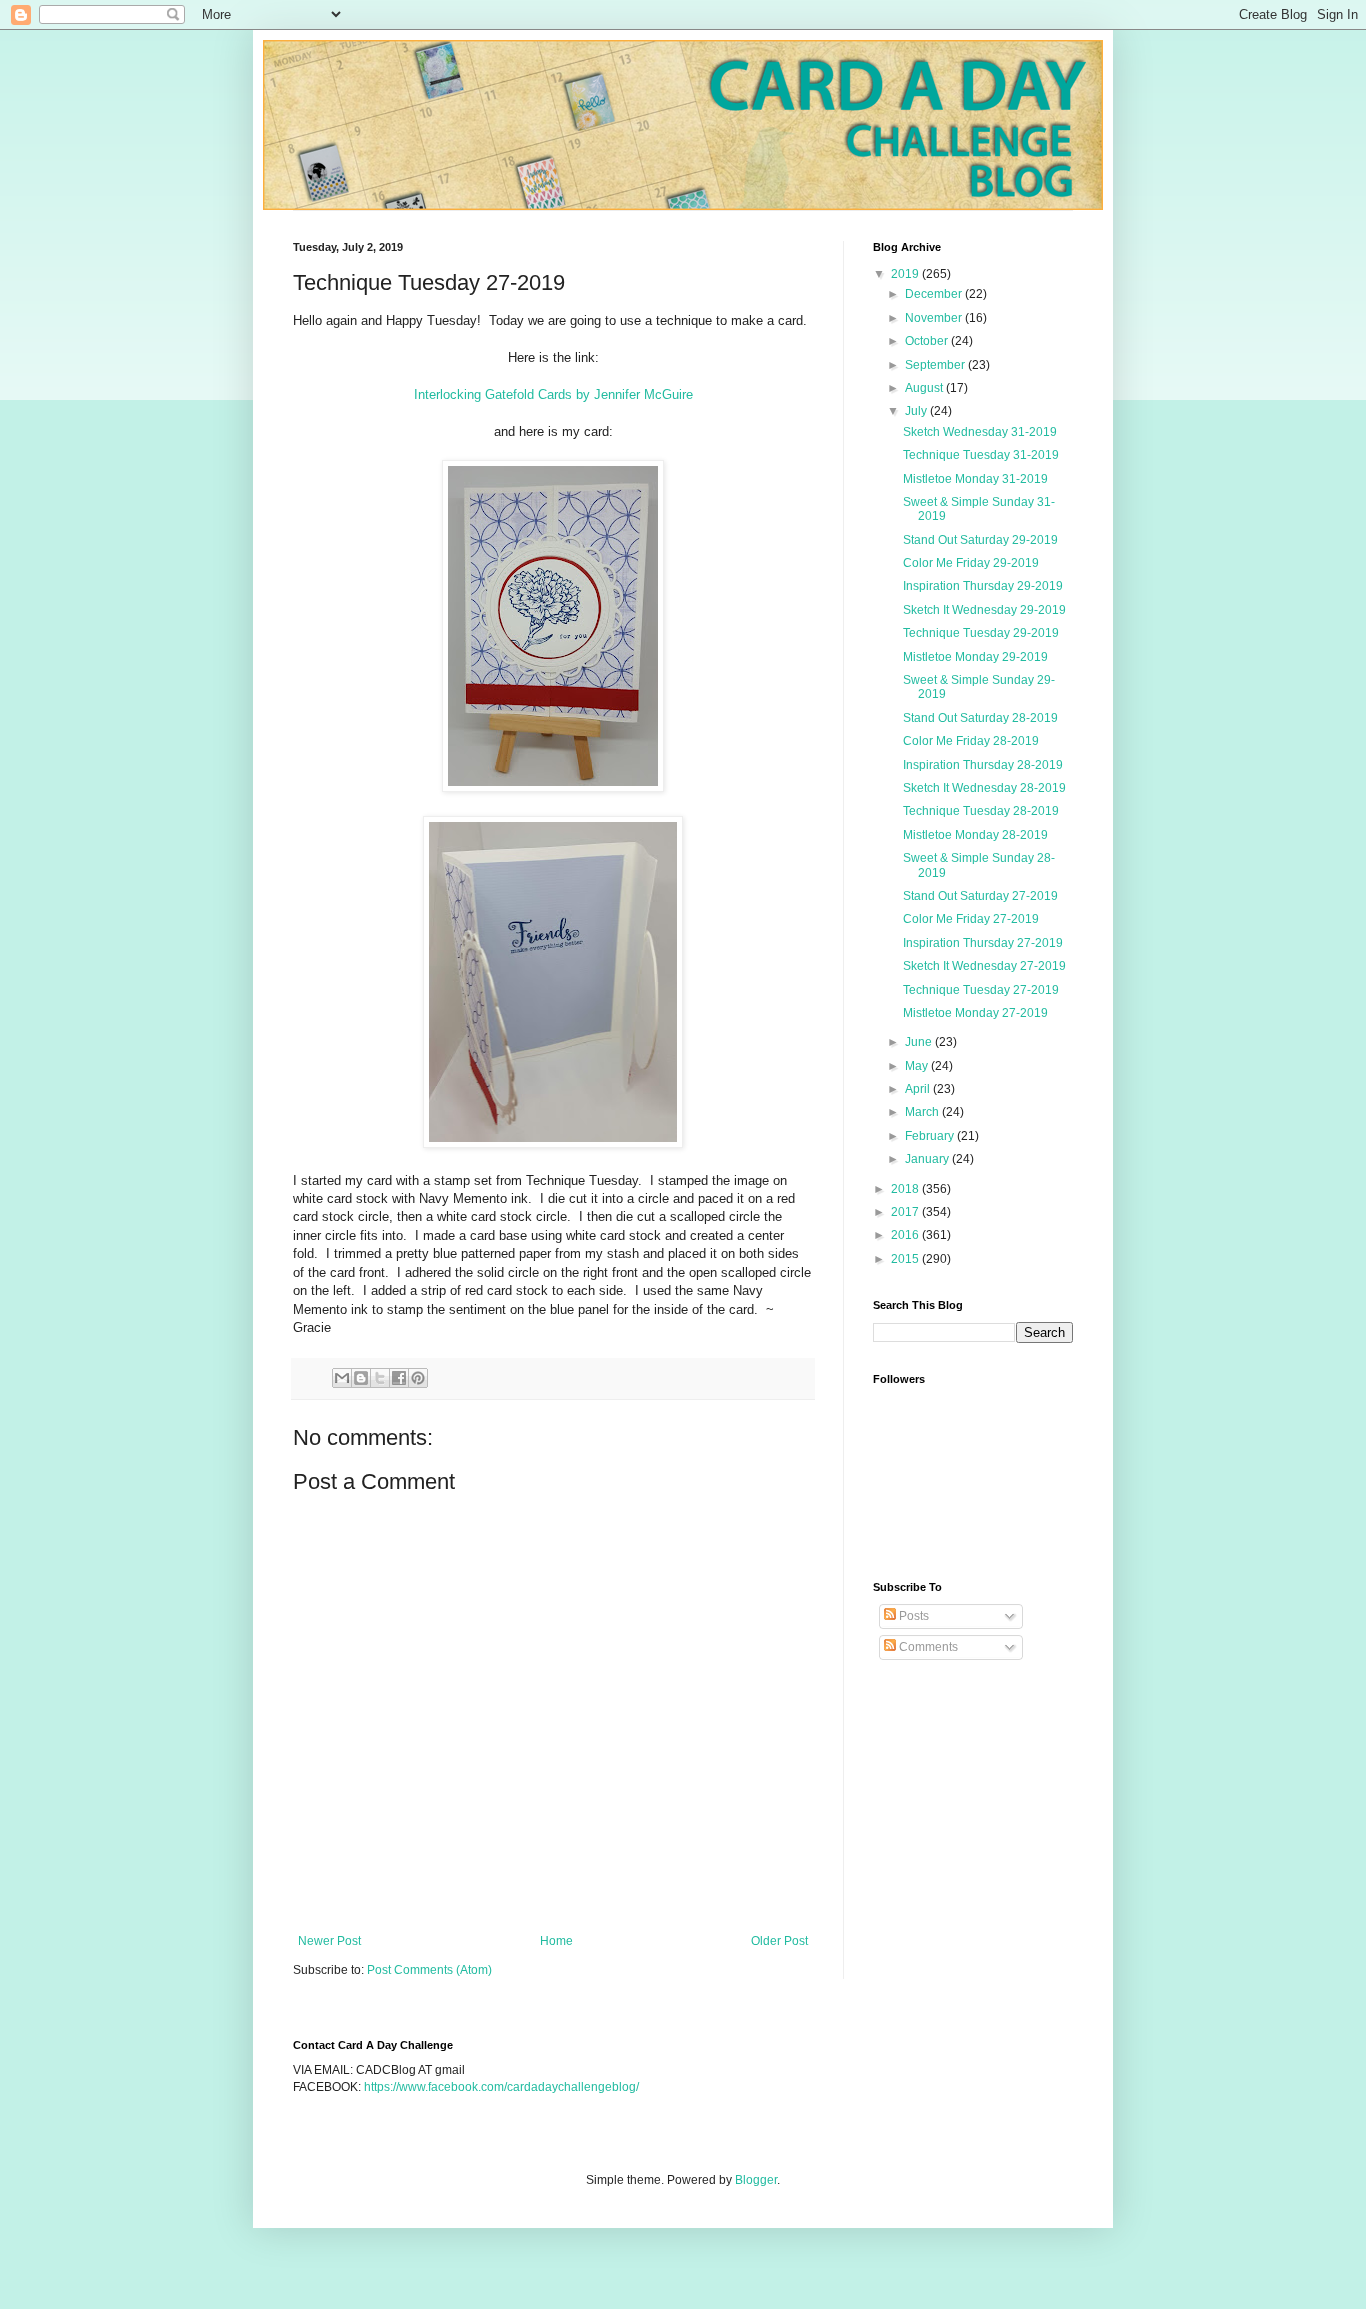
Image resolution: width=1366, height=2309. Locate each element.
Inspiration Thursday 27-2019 (983, 943)
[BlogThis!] (361, 1378)
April (919, 1089)
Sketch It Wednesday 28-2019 (984, 788)
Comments (927, 1647)
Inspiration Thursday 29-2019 (983, 586)
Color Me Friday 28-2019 (971, 741)
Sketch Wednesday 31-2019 (980, 432)
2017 (906, 1212)
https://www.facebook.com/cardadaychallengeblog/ (501, 2087)
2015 (906, 1259)
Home (556, 1941)
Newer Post (329, 1941)
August (925, 388)
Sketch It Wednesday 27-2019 (984, 966)
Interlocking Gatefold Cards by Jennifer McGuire (553, 394)
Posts (912, 1616)
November (935, 318)
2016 (906, 1235)
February (931, 1136)
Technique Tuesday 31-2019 (981, 455)
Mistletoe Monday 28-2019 (975, 835)
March (923, 1112)
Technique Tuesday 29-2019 (981, 633)
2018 (906, 1189)
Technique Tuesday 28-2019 (981, 811)
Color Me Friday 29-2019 (971, 563)
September (936, 365)
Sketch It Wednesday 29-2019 (984, 610)
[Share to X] (380, 1378)
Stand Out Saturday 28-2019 (980, 718)
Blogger (756, 2180)
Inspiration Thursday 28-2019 (983, 765)
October (928, 341)
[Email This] (342, 1378)
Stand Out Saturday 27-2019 (980, 896)
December (935, 294)
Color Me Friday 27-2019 (971, 919)
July (917, 411)
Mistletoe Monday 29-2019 (975, 657)
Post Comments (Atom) (429, 1970)
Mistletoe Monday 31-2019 (975, 479)
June (920, 1042)
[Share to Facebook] (399, 1378)
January (928, 1159)
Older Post (779, 1941)
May (918, 1066)
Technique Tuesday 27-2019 (981, 990)
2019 (906, 274)
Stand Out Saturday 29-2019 (980, 540)
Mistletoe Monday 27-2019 (975, 1013)
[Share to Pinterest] (418, 1378)
